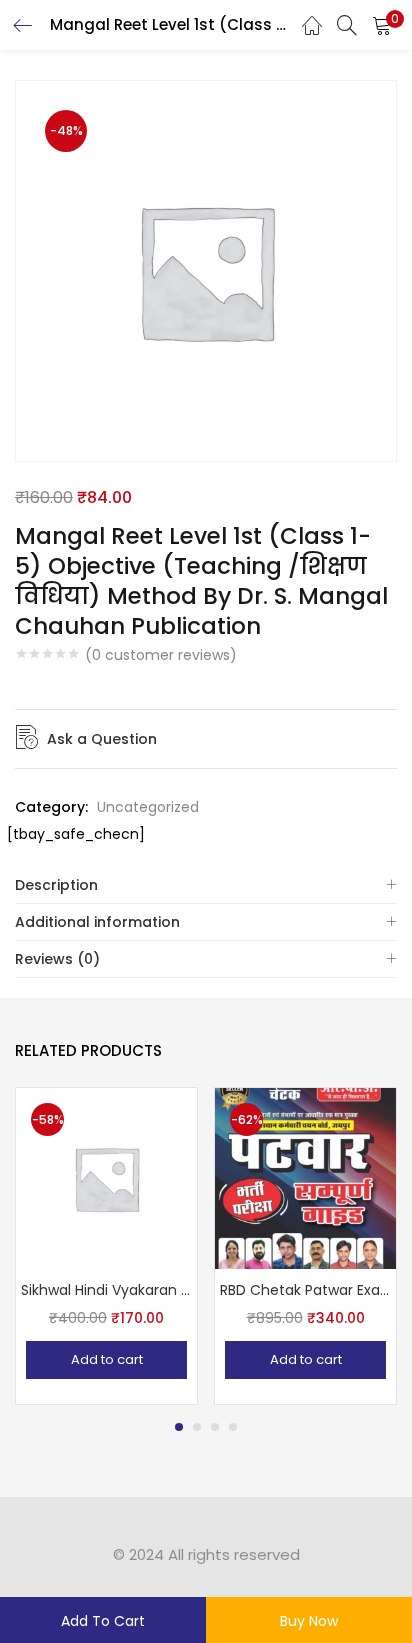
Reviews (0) (57, 959)
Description (56, 885)
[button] (382, 25)
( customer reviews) (161, 655)
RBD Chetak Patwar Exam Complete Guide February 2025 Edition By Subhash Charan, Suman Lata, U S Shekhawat (305, 1290)
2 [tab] (197, 1427)
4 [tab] (233, 1427)
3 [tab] (215, 1427)
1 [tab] (179, 1427)
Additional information (97, 922)
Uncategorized (148, 807)
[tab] (206, 885)
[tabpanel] (106, 1246)
